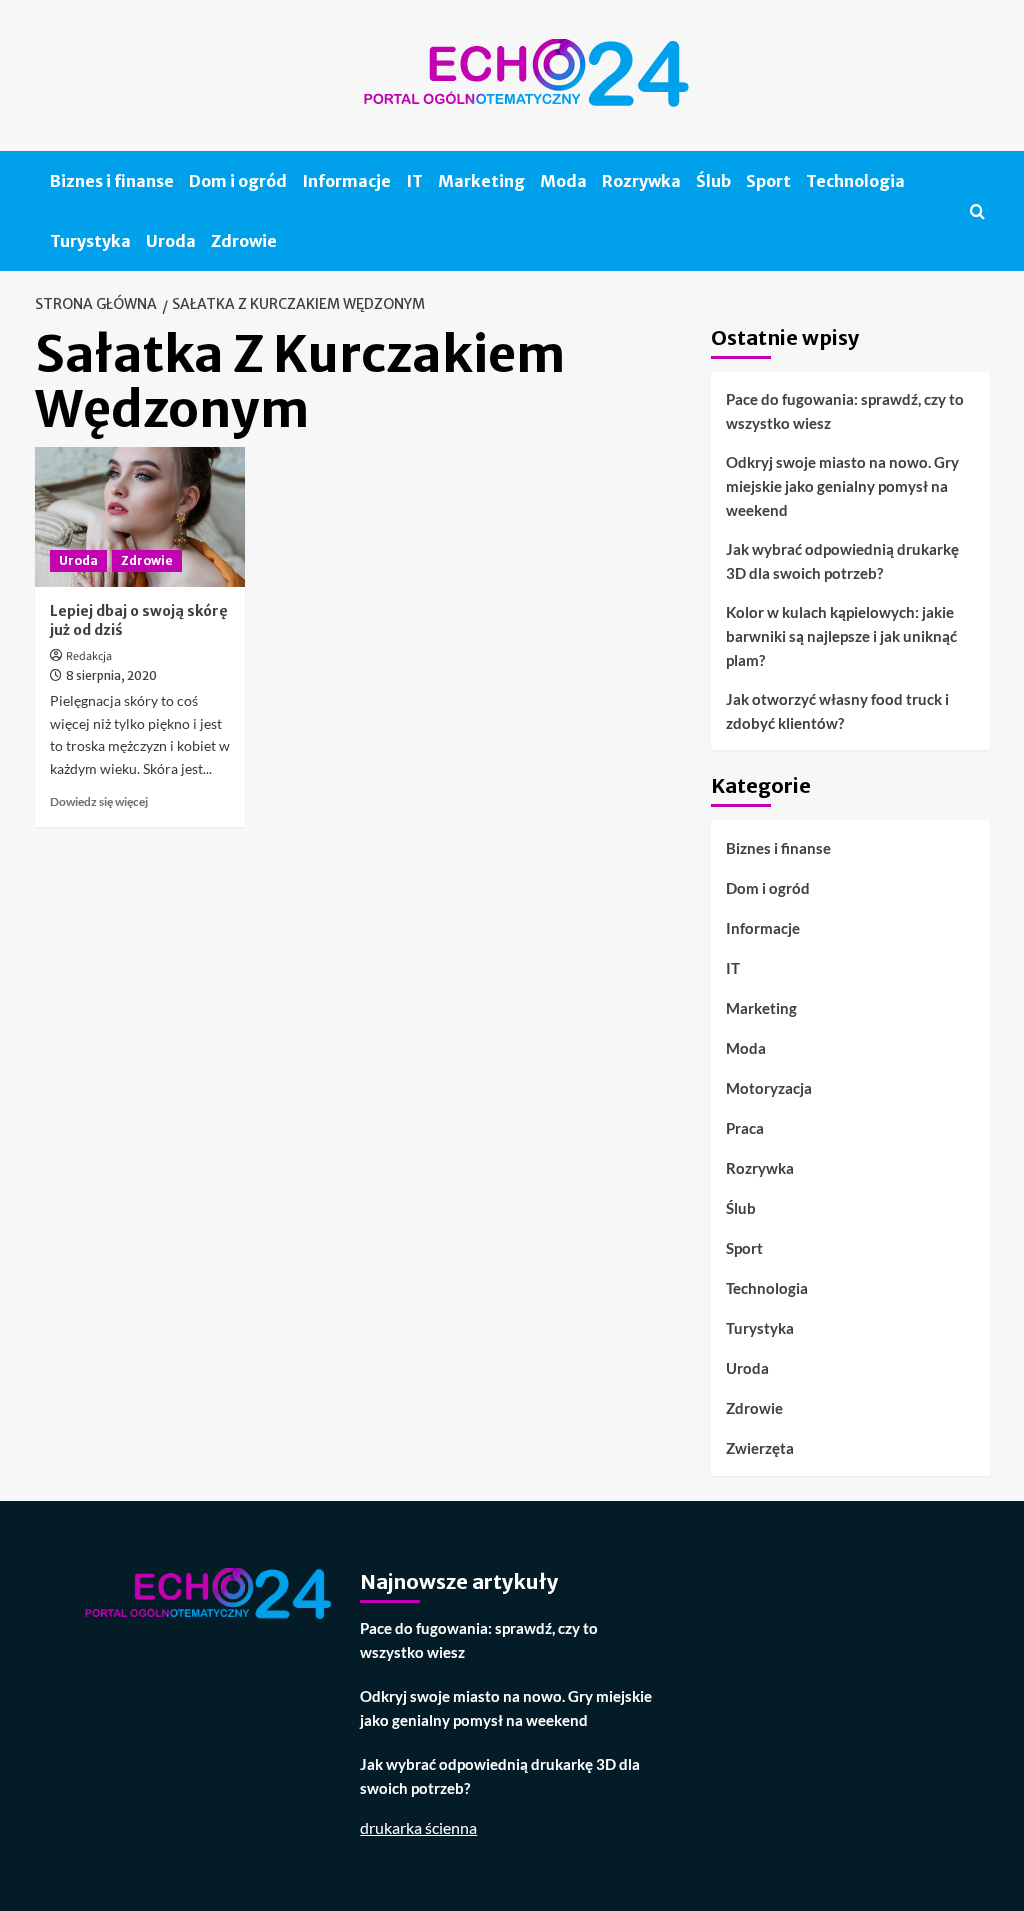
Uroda (171, 241)
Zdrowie (244, 241)
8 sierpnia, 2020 (111, 675)
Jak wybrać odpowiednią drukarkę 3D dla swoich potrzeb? (842, 561)
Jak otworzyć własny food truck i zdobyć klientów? (837, 711)
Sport (768, 181)
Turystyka (90, 241)
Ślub (713, 181)
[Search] (977, 211)
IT (414, 181)
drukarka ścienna (418, 1827)
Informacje (346, 181)
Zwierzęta (760, 1448)
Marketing (481, 181)
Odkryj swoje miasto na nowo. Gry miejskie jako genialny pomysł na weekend (842, 486)
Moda (563, 181)
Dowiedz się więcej (99, 801)
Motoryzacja (769, 1088)
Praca (745, 1128)
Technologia (855, 181)
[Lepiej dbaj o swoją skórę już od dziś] (140, 517)
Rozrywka (641, 181)
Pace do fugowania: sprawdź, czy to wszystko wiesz (845, 411)
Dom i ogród (238, 181)
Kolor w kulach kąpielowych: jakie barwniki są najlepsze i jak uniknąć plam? (841, 636)
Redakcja (89, 656)
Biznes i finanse (112, 181)
